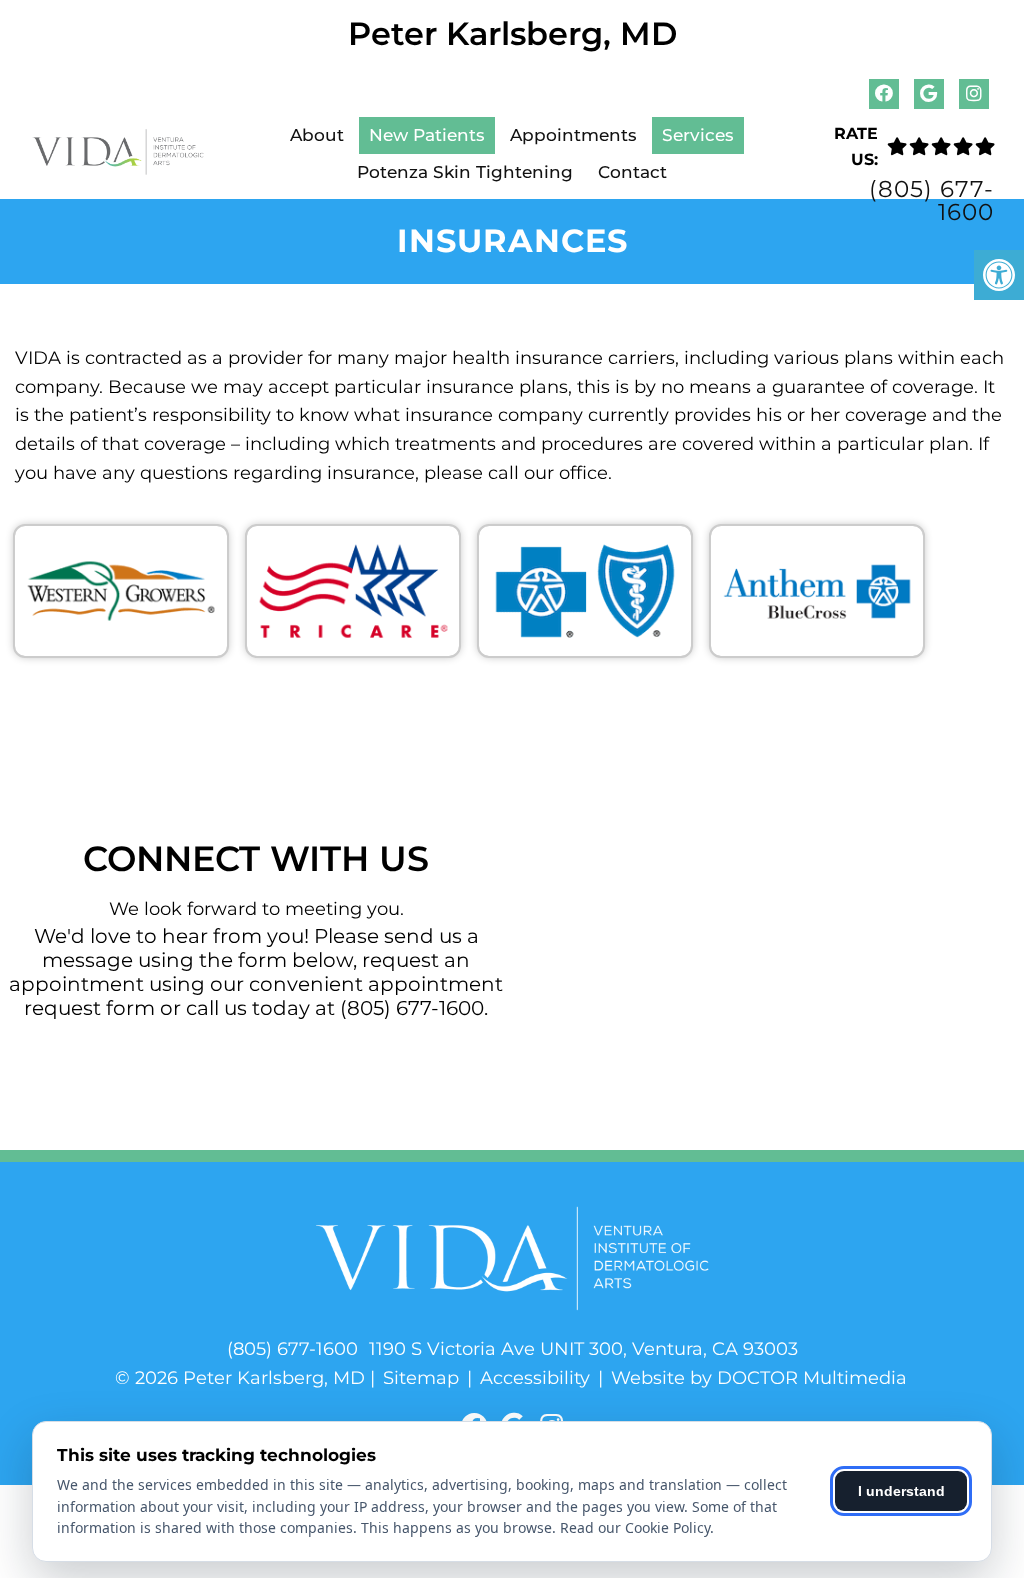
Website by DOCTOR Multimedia (759, 1378)
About (317, 135)
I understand (901, 1491)
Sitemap (421, 1378)
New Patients (427, 135)
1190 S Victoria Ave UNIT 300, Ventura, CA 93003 (583, 1349)
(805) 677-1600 (931, 201)
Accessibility (535, 1378)
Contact (632, 172)
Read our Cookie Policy (635, 1527)
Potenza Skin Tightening (465, 172)
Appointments (573, 135)
